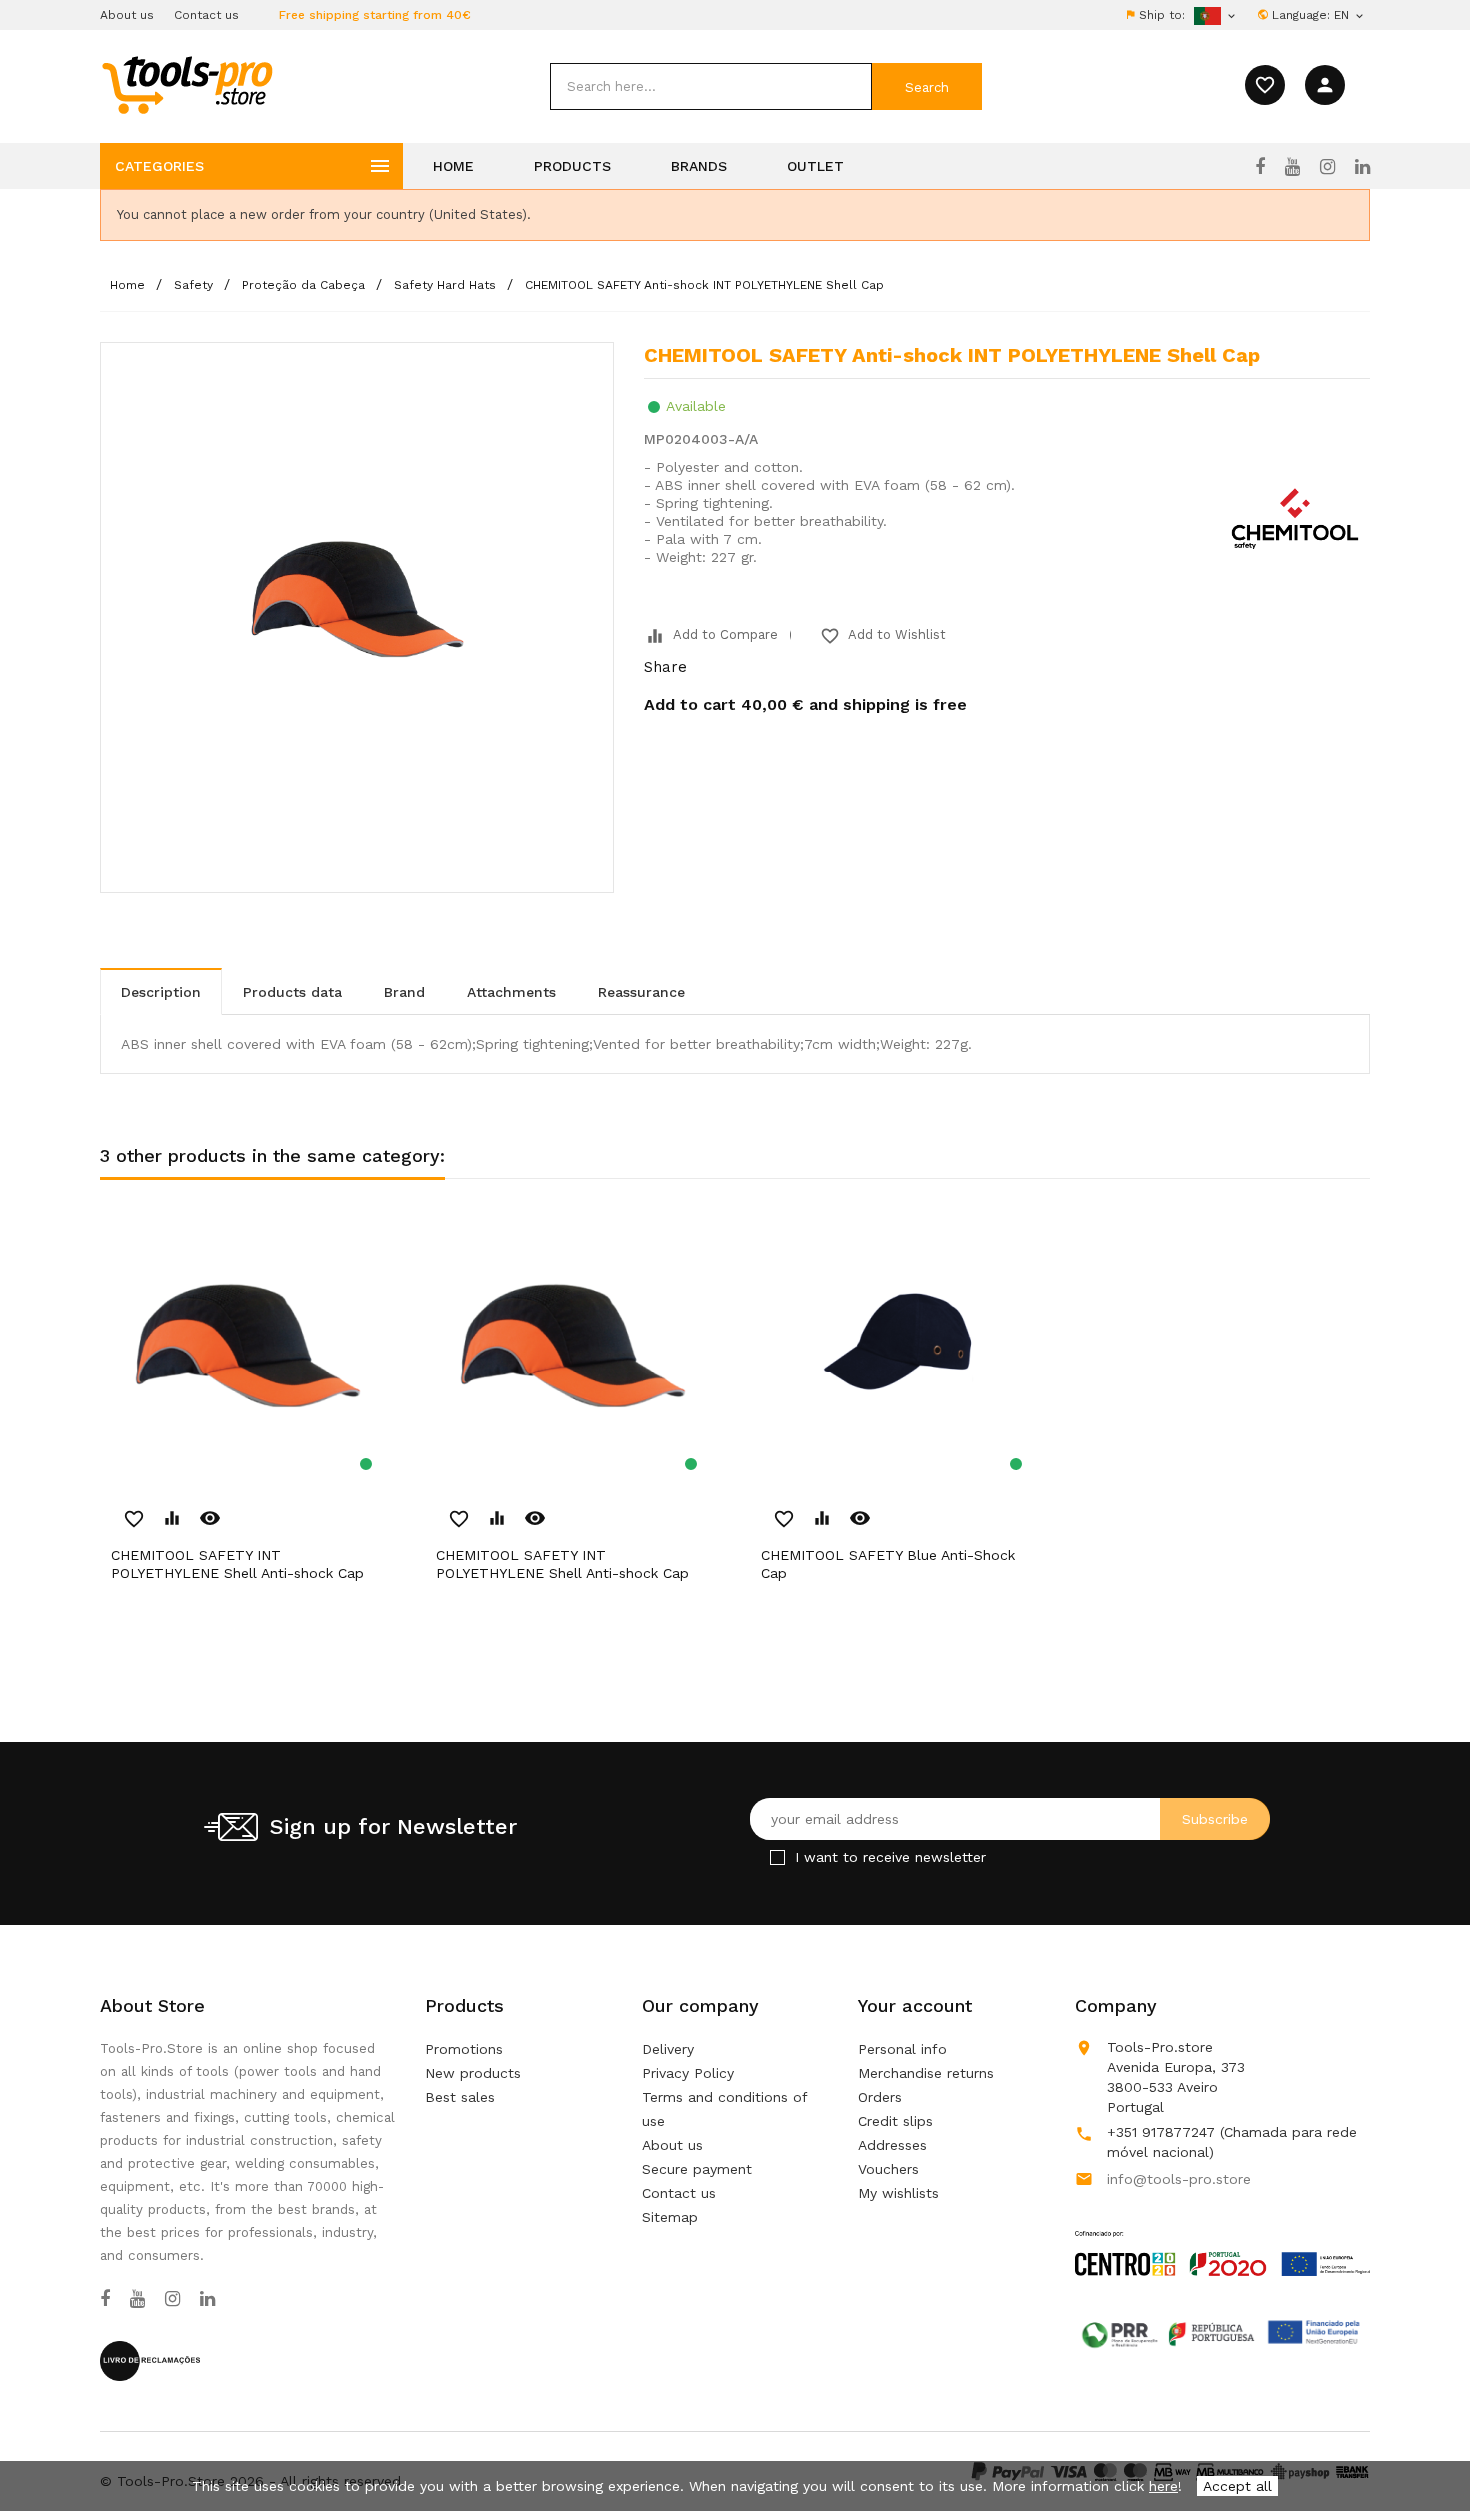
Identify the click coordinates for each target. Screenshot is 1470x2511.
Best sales (460, 2097)
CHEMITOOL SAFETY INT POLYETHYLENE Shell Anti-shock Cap (237, 1564)
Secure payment (697, 2169)
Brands (699, 166)
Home (453, 166)
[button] (1420, 2446)
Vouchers (888, 2169)
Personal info (902, 2049)
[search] (711, 86)
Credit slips (895, 2121)
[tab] (161, 991)
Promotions (464, 2049)
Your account (915, 2005)
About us (127, 15)
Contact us (206, 15)
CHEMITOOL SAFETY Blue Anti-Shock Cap (888, 1564)
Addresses (892, 2145)
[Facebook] (1260, 167)
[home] (186, 84)
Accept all (1237, 2486)
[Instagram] (1327, 167)
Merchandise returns (926, 2073)
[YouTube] (1292, 167)
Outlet (815, 166)
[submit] (927, 86)
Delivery (668, 2049)
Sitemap (670, 2217)
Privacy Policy (688, 2073)
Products (572, 166)
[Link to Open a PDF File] (1222, 2234)
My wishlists (898, 2193)
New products (473, 2073)
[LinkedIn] (1362, 167)
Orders (880, 2097)
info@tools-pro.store (1179, 2179)
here (1163, 2486)
